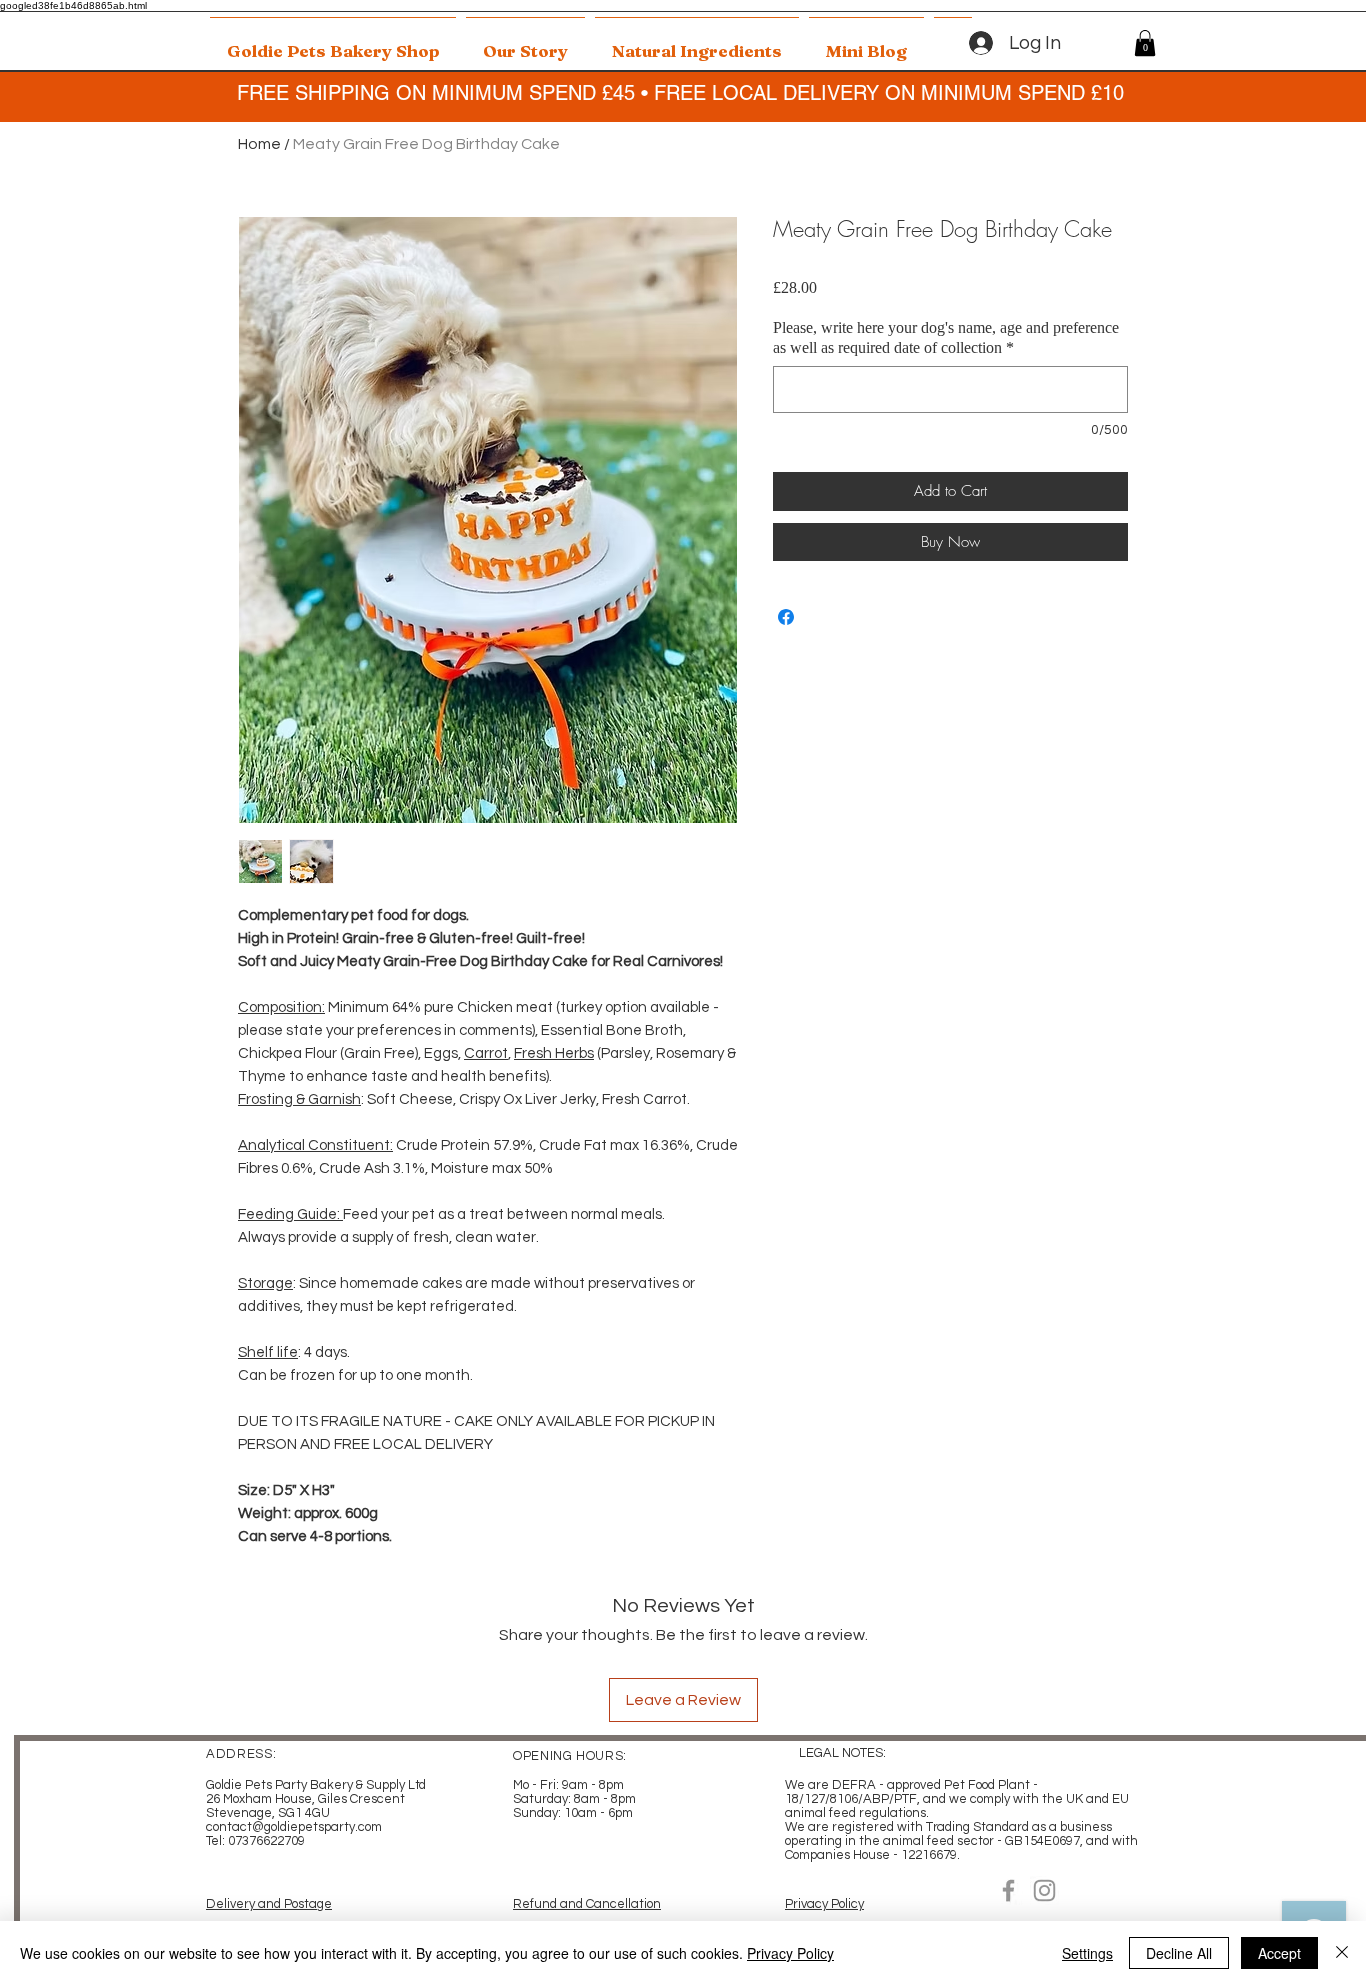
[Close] (1342, 1953)
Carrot (486, 1053)
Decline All (1179, 1953)
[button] (1145, 43)
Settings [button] (1087, 1953)
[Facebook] (1008, 1890)
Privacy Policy (824, 1904)
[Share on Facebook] (786, 617)
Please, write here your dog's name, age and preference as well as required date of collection (946, 337)
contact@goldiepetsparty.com (294, 1827)
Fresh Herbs (554, 1053)
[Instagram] (1044, 1890)
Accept (1279, 1953)
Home (259, 144)
